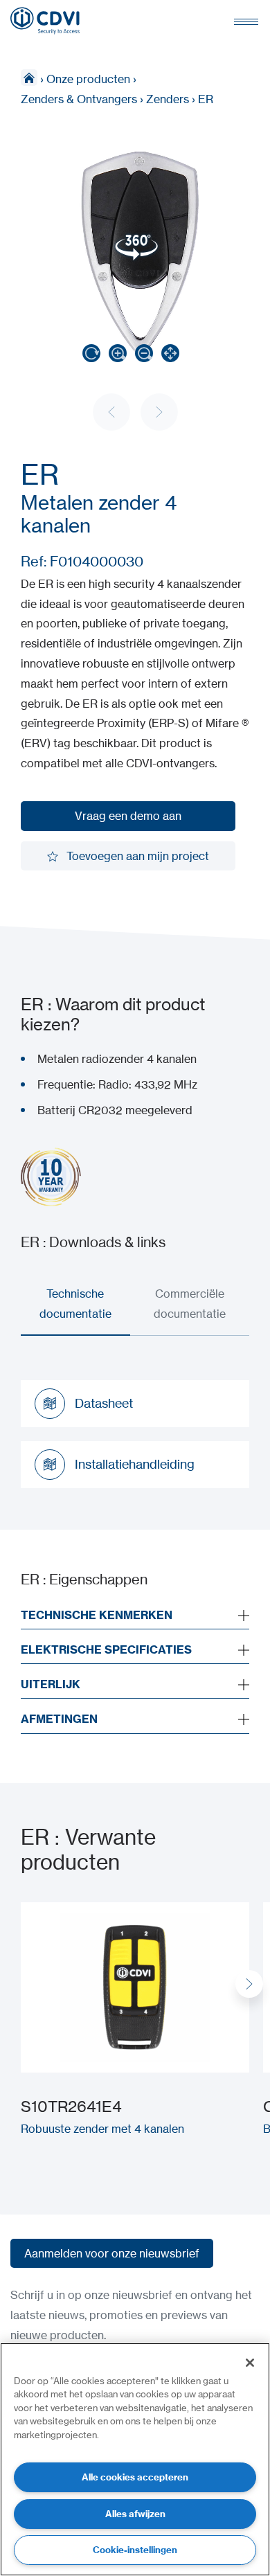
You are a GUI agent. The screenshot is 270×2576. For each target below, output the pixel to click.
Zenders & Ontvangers (79, 99)
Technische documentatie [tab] (75, 1304)
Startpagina (29, 78)
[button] (249, 1984)
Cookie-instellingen (135, 2550)
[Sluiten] (250, 2363)
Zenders (168, 99)
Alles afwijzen (135, 2514)
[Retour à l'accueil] (45, 21)
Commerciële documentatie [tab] (190, 1304)
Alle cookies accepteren (135, 2477)
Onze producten (88, 79)
